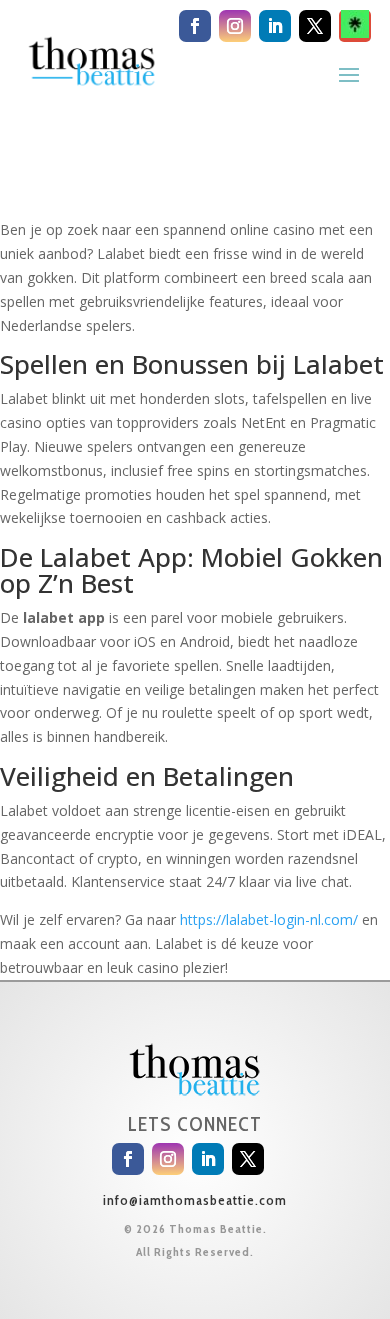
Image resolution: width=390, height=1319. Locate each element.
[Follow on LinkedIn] (275, 26)
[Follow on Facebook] (195, 26)
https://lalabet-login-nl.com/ (269, 919)
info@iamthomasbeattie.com (195, 1200)
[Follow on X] (315, 26)
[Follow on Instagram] (235, 26)
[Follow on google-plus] (355, 26)
